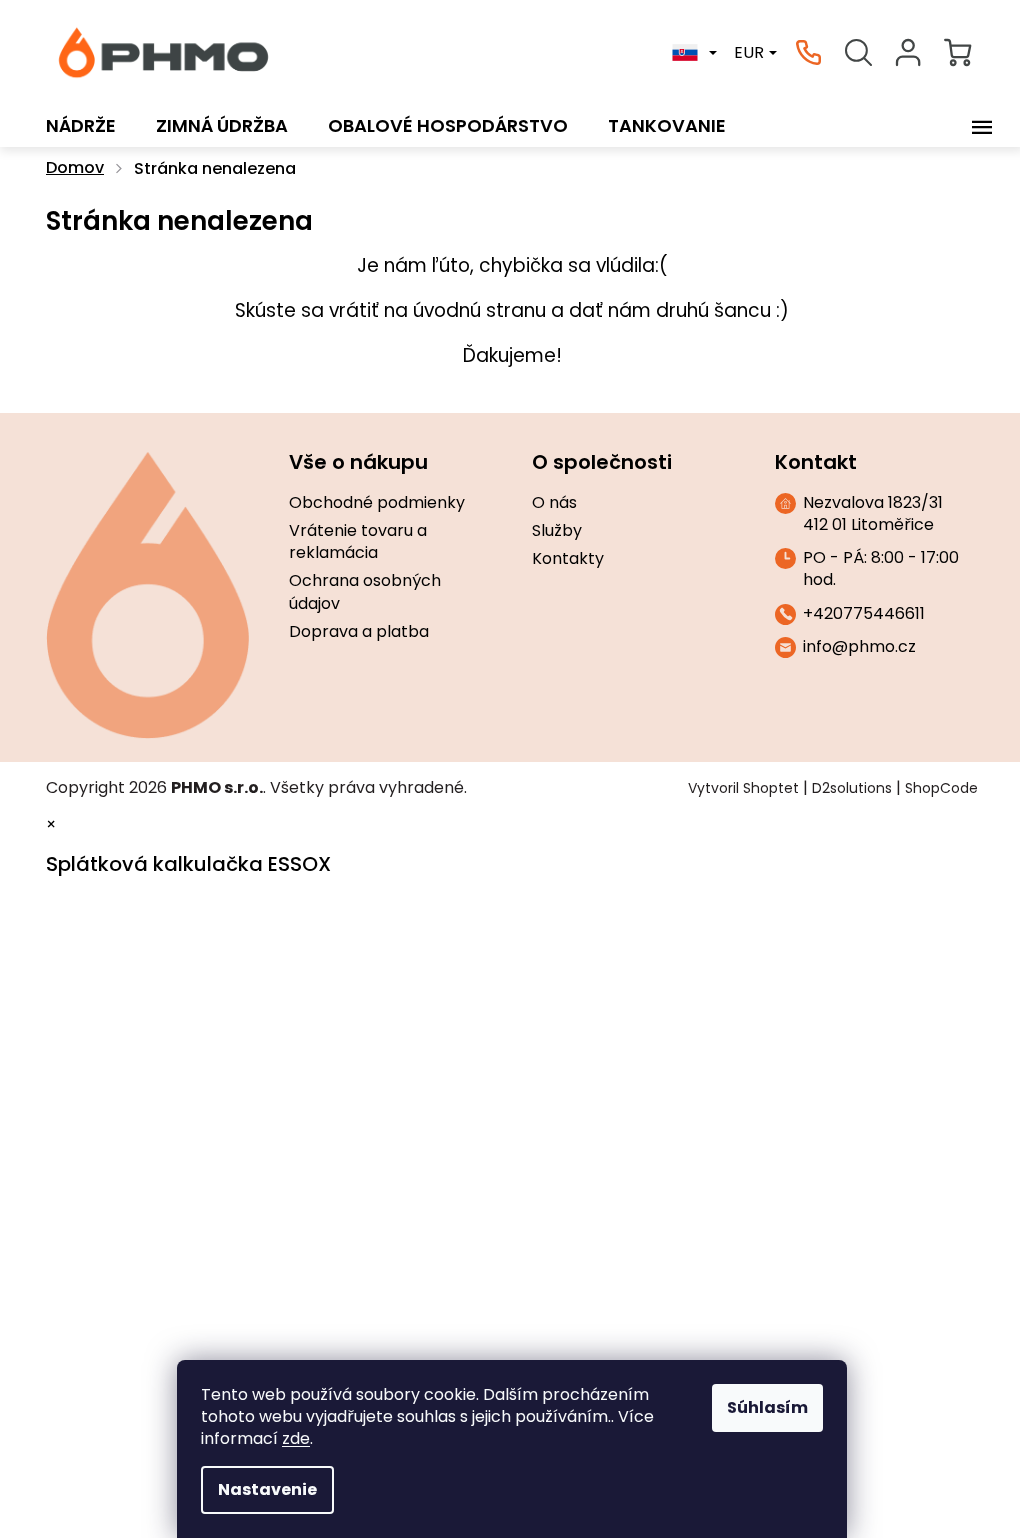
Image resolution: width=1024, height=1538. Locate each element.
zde (296, 1438)
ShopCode (941, 788)
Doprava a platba (359, 632)
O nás (554, 503)
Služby (557, 531)
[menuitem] (81, 126)
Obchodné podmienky (377, 503)
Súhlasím (767, 1407)
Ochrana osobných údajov (365, 592)
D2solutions (852, 788)
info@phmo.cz (859, 647)
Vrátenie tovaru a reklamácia (358, 542)
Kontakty (568, 559)
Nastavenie (267, 1489)
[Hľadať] (858, 53)
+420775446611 (864, 614)
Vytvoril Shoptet (743, 788)
